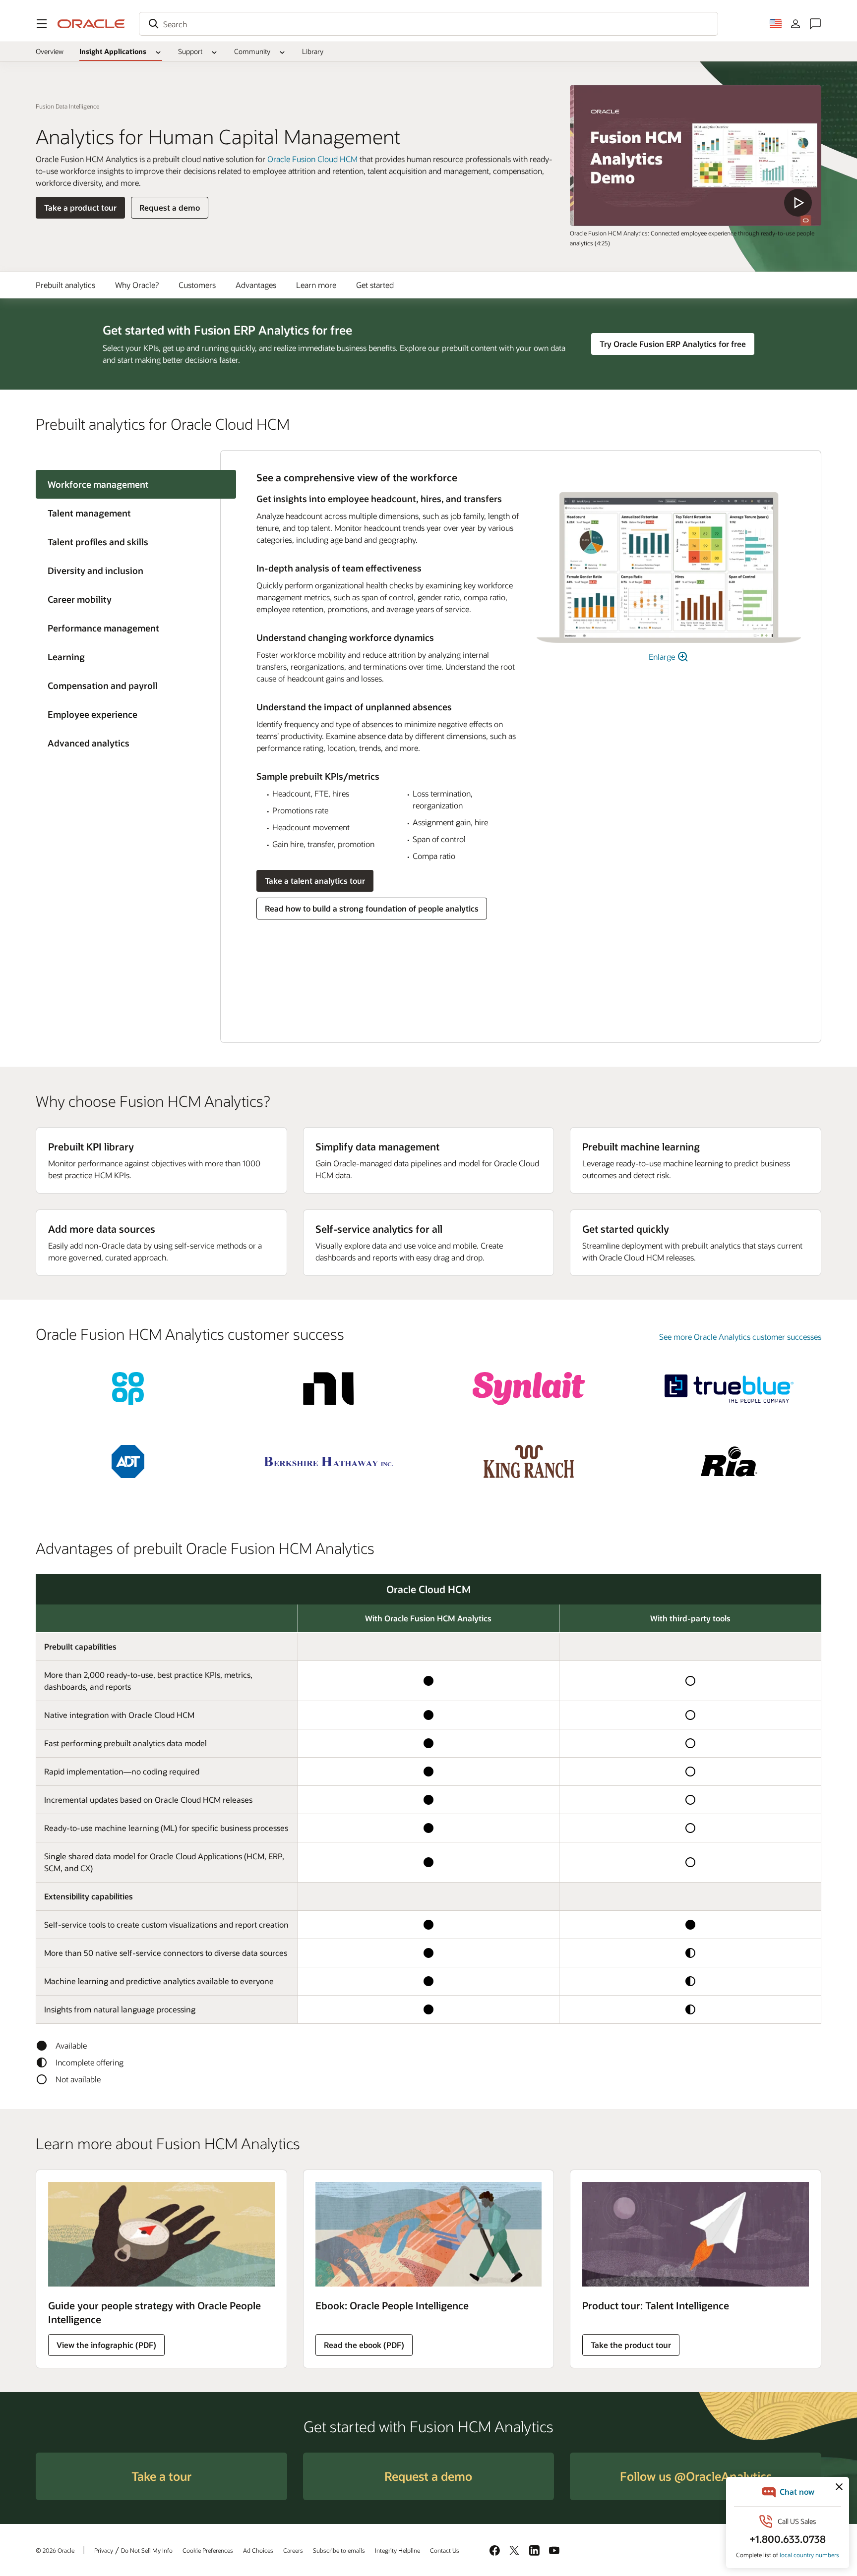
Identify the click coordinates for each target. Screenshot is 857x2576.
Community (252, 51)
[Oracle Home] (91, 24)
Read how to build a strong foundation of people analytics (372, 908)
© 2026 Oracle (55, 2550)
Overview (50, 51)
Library (313, 51)
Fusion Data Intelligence (67, 106)
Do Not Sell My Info (147, 2550)
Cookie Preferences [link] (208, 2550)
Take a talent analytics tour (315, 881)
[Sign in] (796, 24)
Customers (197, 285)
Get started (375, 285)
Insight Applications (113, 51)
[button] (42, 24)
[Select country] (776, 24)
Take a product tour (80, 207)
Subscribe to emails (339, 2550)
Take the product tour (631, 2345)
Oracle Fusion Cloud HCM (312, 159)
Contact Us (445, 2550)
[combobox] (428, 24)
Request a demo (170, 207)
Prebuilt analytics (65, 285)
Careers (293, 2550)
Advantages (256, 285)
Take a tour (161, 2476)
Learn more (316, 285)
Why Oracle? (137, 285)
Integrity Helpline (398, 2550)
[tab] (128, 513)
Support (190, 51)
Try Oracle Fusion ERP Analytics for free (673, 344)
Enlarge (663, 657)
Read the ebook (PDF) (364, 2345)
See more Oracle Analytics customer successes (740, 1337)
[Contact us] (815, 24)
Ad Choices (258, 2550)
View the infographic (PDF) (106, 2345)
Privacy (104, 2550)
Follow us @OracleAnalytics (696, 2476)
